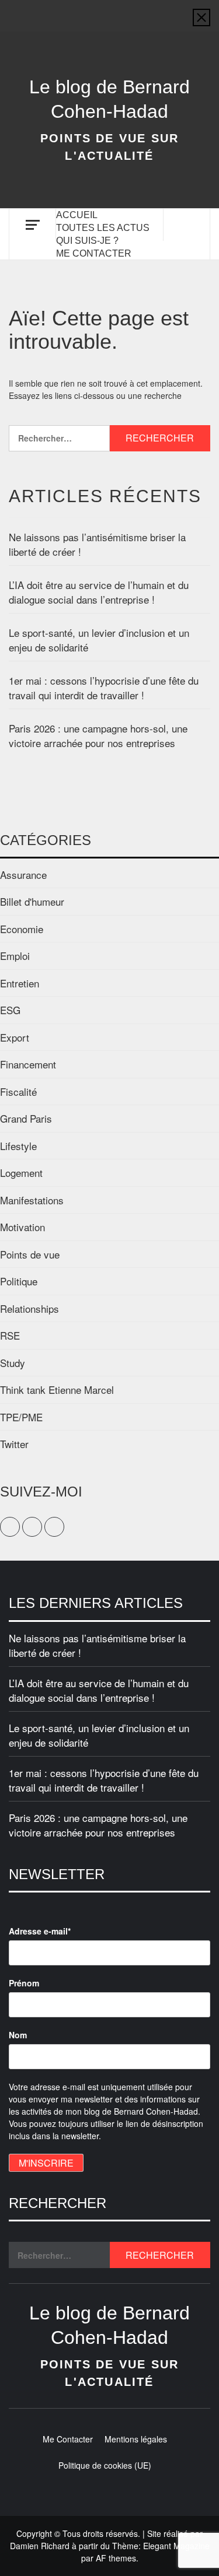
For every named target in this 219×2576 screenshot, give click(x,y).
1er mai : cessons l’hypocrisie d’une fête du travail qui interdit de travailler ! (104, 688)
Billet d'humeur (32, 901)
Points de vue (30, 1254)
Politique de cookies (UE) (105, 2465)
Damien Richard (40, 2546)
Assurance (23, 875)
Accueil (77, 215)
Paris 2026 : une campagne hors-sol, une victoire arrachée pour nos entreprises (98, 736)
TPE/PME (21, 1417)
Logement (21, 1173)
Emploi (15, 956)
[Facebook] (88, 10)
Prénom (24, 1983)
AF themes (116, 2558)
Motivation (22, 1227)
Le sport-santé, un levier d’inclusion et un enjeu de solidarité (99, 640)
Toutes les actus (103, 228)
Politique (19, 1281)
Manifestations (32, 1200)
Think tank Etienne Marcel (57, 1389)
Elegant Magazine (176, 2546)
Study (13, 1363)
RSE (10, 1335)
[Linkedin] (132, 10)
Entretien (20, 983)
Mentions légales (136, 2439)
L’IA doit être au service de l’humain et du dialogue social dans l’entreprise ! (99, 592)
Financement (28, 1064)
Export (15, 1037)
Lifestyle (18, 1146)
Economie (22, 929)
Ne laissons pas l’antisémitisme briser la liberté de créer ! (97, 544)
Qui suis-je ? (87, 241)
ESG (10, 1010)
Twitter (14, 1444)
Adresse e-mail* (40, 1931)
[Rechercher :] (59, 438)
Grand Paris (26, 1118)
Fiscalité (18, 1091)
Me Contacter (94, 253)
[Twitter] (110, 10)
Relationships (29, 1308)
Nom (18, 2035)
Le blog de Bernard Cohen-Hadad (109, 99)
